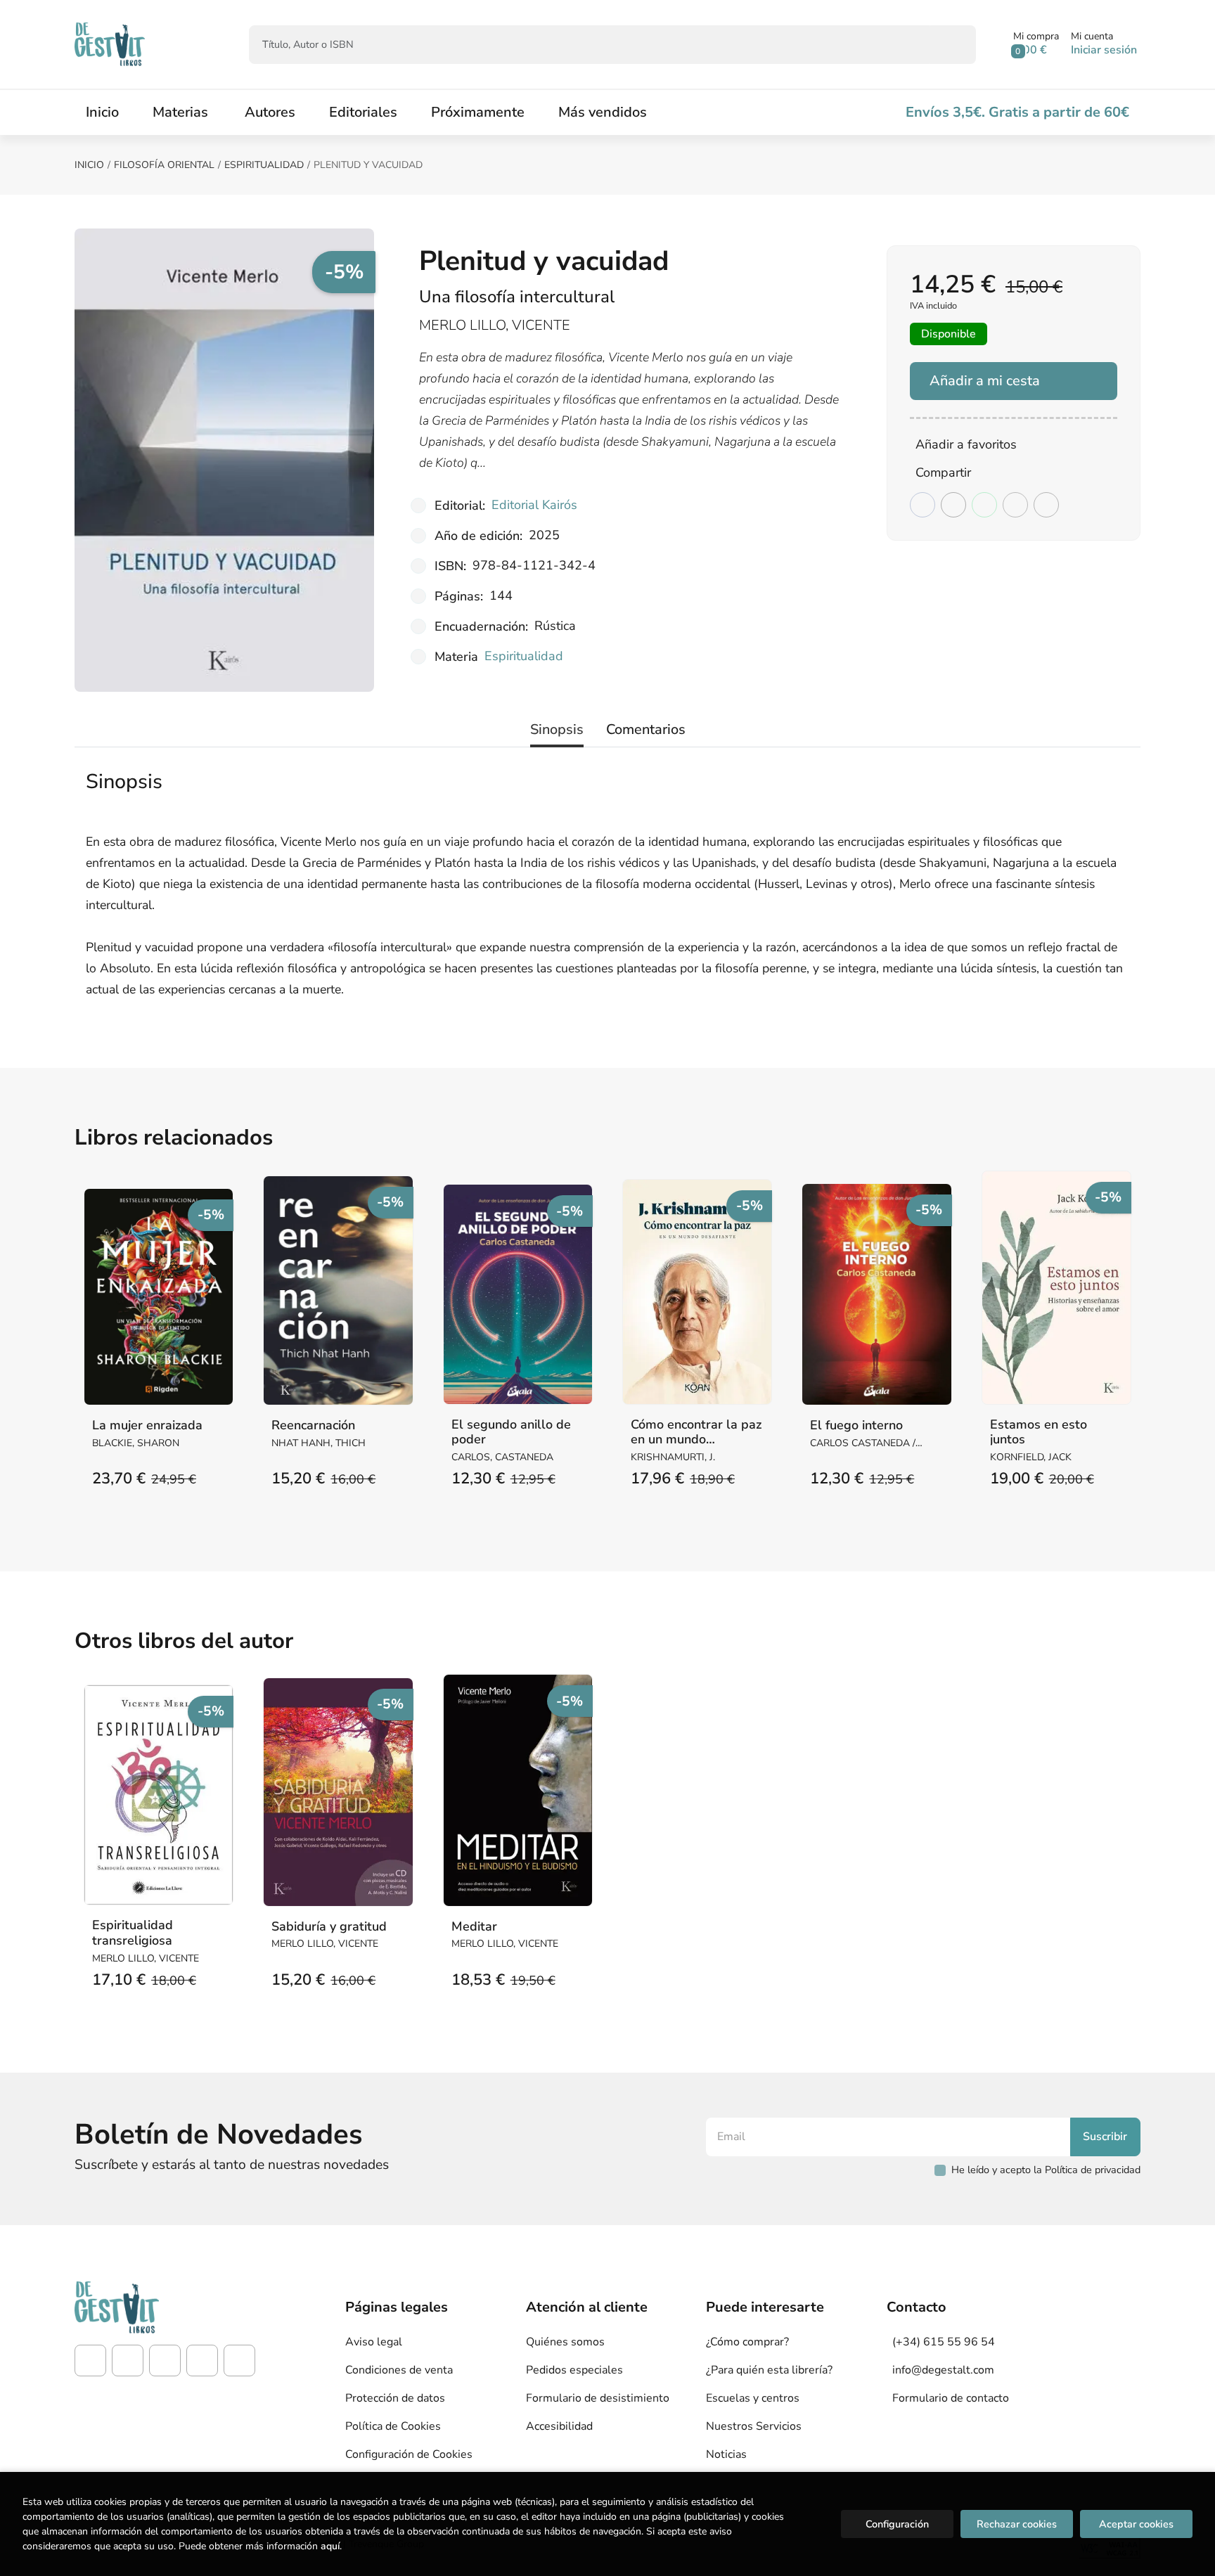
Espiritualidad (264, 165)
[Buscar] (953, 45)
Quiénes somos (565, 2342)
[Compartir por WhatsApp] (984, 505)
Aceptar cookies (1136, 2524)
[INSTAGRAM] (128, 2361)
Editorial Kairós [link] (534, 505)
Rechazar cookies (1017, 2524)
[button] (1036, 44)
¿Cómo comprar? (747, 2342)
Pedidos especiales (574, 2370)
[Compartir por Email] (1015, 505)
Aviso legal (374, 2342)
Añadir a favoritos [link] (966, 444)
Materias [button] (180, 112)
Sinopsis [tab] (557, 729)
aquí (330, 2546)
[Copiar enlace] (1046, 505)
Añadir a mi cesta (985, 381)
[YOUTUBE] (202, 2361)
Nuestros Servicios (754, 2426)
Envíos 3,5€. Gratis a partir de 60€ (1017, 112)
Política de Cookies (393, 2426)
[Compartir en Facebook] (922, 505)
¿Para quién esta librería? (769, 2370)
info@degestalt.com (943, 2370)
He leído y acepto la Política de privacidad (1046, 2170)
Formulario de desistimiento (598, 2398)
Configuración (897, 2524)
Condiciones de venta (399, 2370)
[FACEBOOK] (90, 2361)
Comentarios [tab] (646, 729)
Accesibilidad (559, 2426)
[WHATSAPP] (239, 2361)
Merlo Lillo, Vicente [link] (495, 325)
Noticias (726, 2454)
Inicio (89, 165)
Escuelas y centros (753, 2398)
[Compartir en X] (953, 505)
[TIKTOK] (165, 2361)
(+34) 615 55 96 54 (944, 2342)
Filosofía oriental (164, 165)
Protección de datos (395, 2398)
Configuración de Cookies (409, 2454)
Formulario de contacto (951, 2398)
